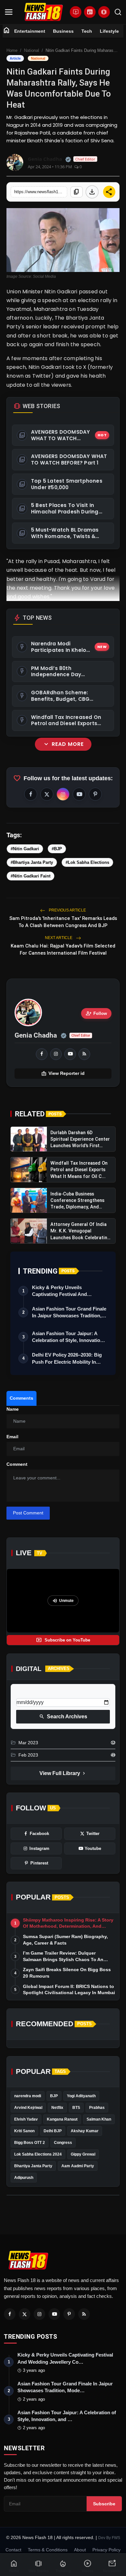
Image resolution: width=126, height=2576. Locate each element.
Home (12, 50)
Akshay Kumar (85, 2131)
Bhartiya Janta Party (33, 2166)
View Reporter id (63, 1074)
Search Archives (63, 1717)
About (80, 2550)
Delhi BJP (53, 2131)
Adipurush (24, 2178)
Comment (17, 1464)
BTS (76, 2108)
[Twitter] (25, 2314)
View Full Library (63, 1773)
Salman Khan (99, 2119)
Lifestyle (109, 31)
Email (12, 1437)
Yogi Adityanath (81, 2096)
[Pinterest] (69, 2314)
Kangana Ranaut (62, 2119)
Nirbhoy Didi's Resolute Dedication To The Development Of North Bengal (62, 978)
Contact (13, 2550)
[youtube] (70, 1054)
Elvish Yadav (26, 2119)
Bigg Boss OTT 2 (30, 2143)
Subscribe (104, 2504)
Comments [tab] (21, 1398)
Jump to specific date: (40, 1692)
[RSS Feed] (84, 1054)
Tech (87, 31)
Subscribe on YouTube (63, 1640)
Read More (63, 744)
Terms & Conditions (48, 2550)
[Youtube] (54, 2314)
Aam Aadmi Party (78, 2166)
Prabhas (97, 2108)
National (31, 50)
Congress (63, 2143)
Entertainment (30, 31)
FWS (116, 2538)
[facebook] (42, 1054)
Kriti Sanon (24, 2131)
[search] (118, 12)
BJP (54, 2096)
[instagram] (56, 1054)
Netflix (57, 2108)
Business (63, 31)
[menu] (9, 12)
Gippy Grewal (83, 2154)
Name (13, 1409)
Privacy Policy (106, 2550)
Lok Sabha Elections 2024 (38, 2154)
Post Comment (28, 1513)
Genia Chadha (36, 1035)
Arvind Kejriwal (28, 2108)
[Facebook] (10, 2314)
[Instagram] (39, 2314)
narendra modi (28, 2096)
